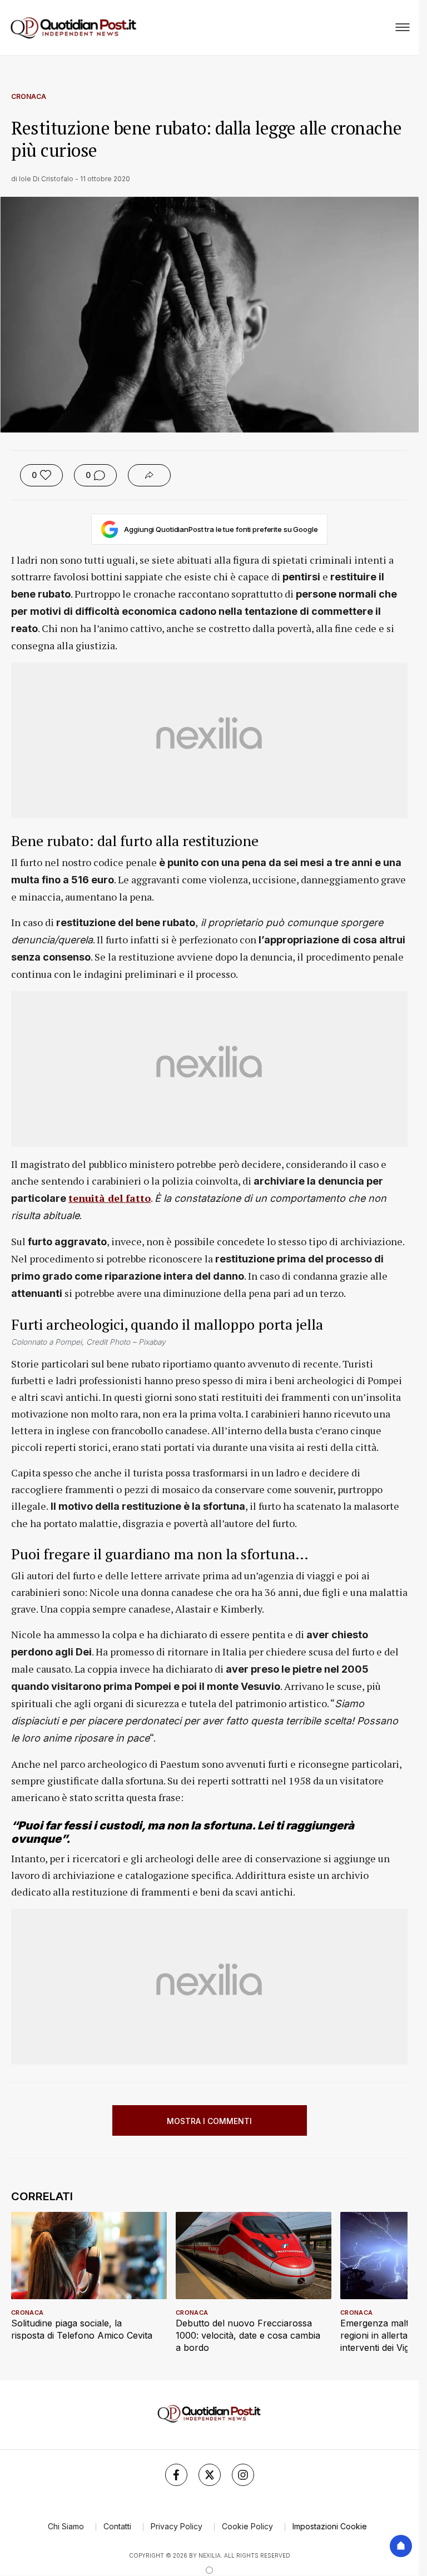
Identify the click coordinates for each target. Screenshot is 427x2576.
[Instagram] (243, 2475)
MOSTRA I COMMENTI (209, 2121)
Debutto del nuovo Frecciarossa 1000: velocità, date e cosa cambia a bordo (248, 2335)
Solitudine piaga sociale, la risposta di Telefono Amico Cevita (82, 2329)
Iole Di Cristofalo (46, 179)
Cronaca (29, 96)
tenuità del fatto (110, 1198)
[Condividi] (149, 475)
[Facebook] (176, 2475)
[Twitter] (210, 2475)
